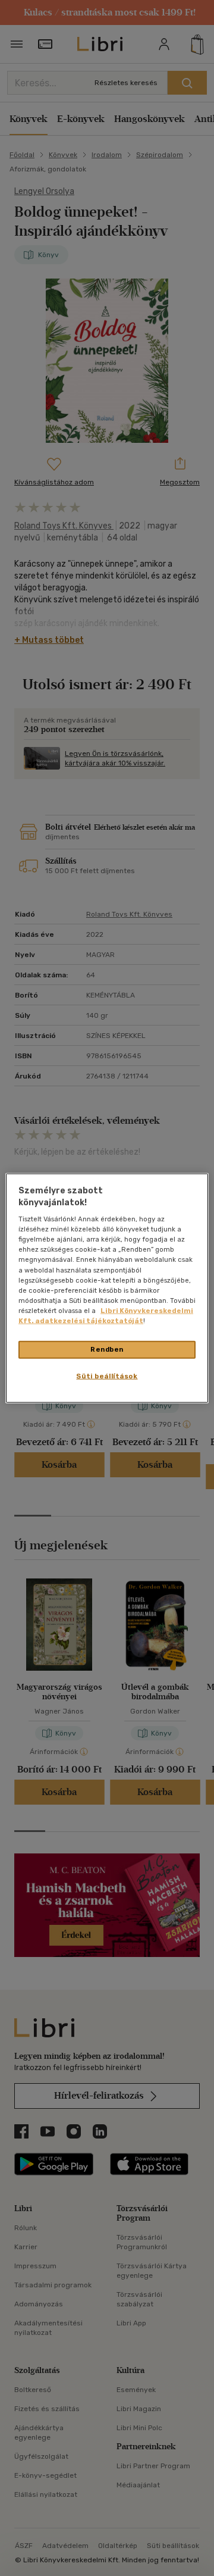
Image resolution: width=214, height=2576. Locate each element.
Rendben (107, 1349)
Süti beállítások (107, 1375)
